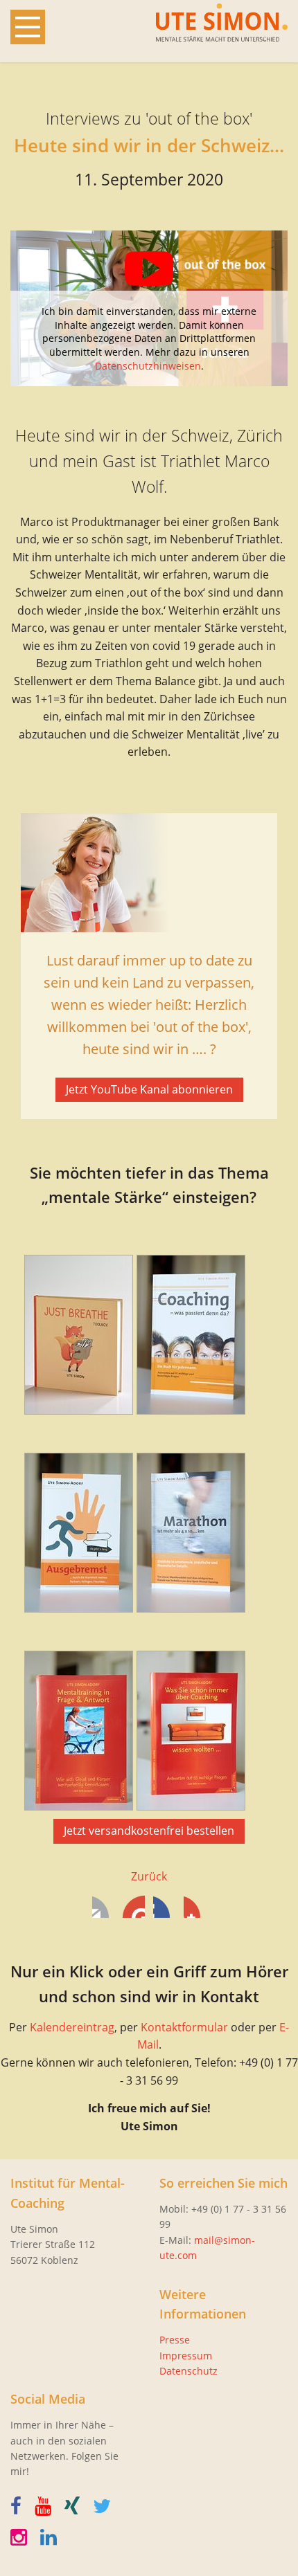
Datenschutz (189, 2371)
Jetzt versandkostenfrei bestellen (149, 1831)
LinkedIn (164, 1907)
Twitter (134, 1907)
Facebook (103, 1907)
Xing (195, 1907)
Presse (175, 2340)
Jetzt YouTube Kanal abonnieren (149, 1089)
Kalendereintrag (72, 2027)
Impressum (186, 2356)
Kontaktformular (184, 2027)
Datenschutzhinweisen (148, 366)
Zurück (149, 1876)
